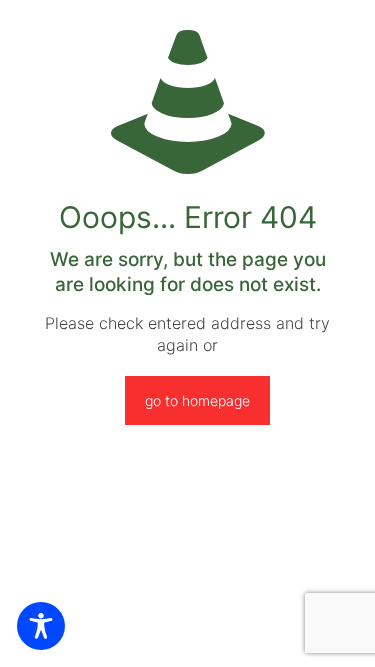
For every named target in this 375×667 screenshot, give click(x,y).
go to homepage (197, 400)
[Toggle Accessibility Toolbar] (41, 626)
